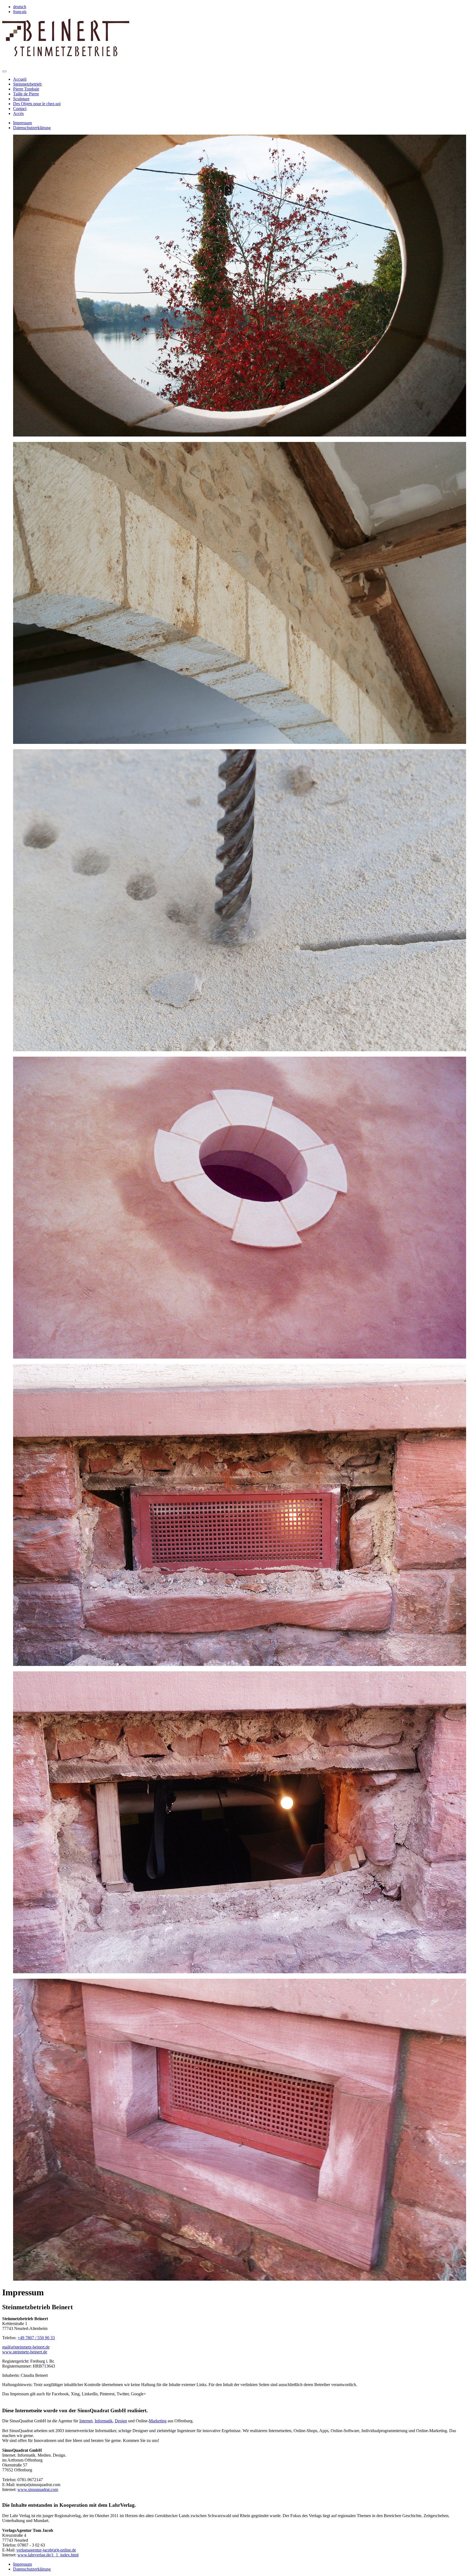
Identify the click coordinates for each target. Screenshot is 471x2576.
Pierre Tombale (26, 89)
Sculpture (21, 99)
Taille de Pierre (26, 94)
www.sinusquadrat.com (38, 2489)
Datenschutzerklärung (32, 128)
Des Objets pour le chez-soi (37, 104)
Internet (86, 2421)
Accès (18, 113)
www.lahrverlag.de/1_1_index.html (48, 2555)
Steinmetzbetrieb (27, 84)
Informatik (104, 2421)
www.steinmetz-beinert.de (25, 2352)
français (20, 12)
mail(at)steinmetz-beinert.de (26, 2347)
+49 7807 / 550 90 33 (36, 2338)
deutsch (20, 7)
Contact (20, 109)
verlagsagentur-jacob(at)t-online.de (46, 2550)
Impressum (22, 123)
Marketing (158, 2421)
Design (121, 2421)
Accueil (20, 79)
